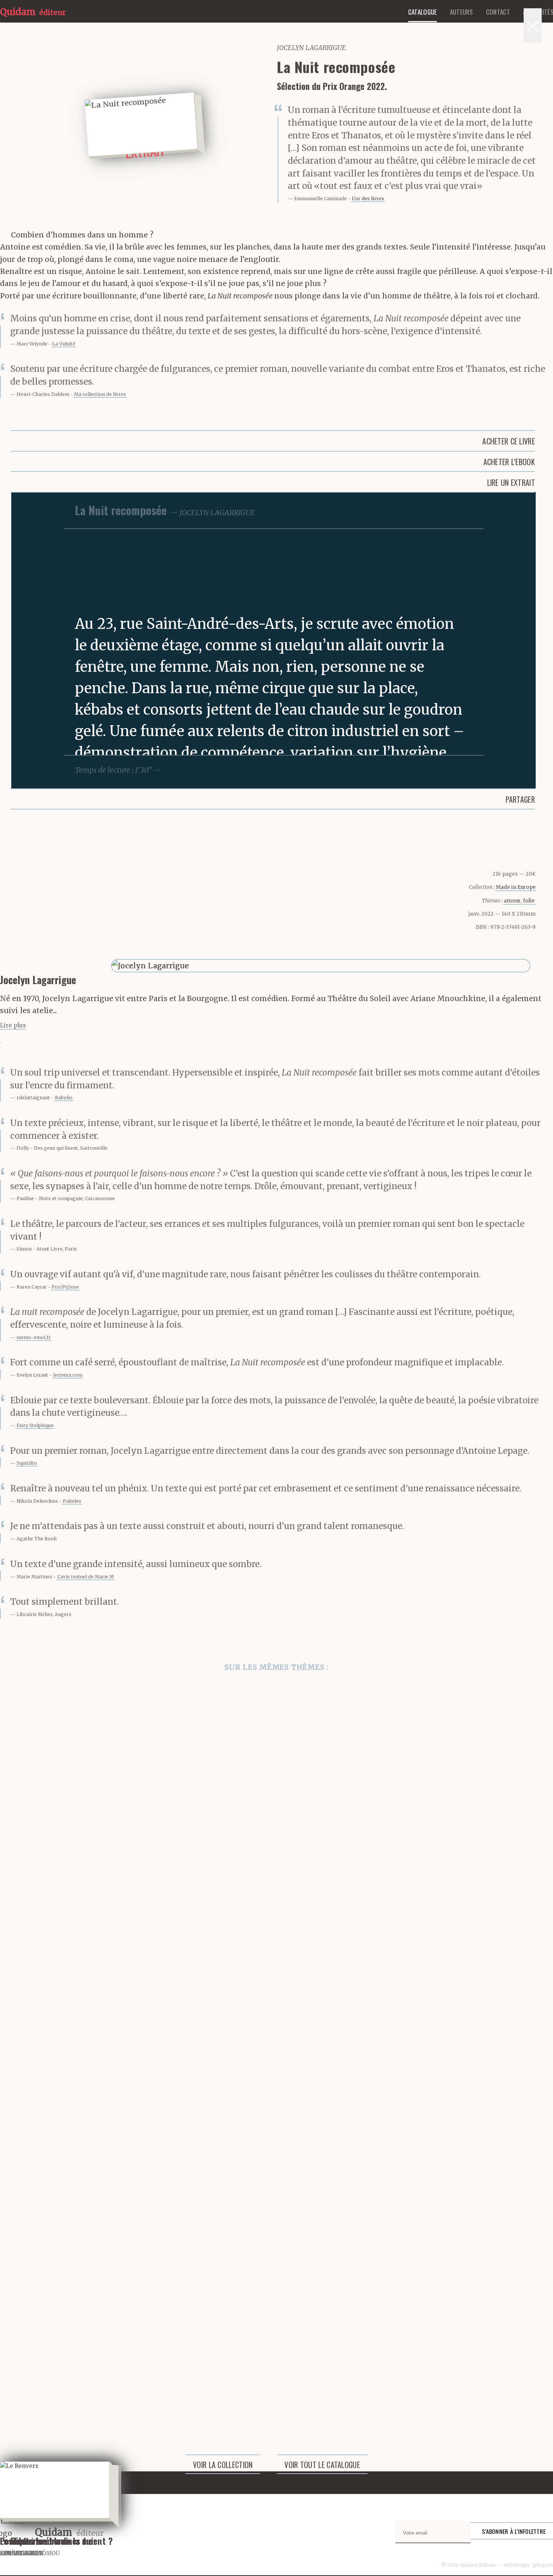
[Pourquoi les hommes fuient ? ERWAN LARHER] (276, 1966)
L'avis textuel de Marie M (86, 1577)
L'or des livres (368, 199)
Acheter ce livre (509, 441)
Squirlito (27, 1463)
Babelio (64, 1098)
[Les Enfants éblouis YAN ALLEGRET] (276, 2154)
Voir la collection (223, 2465)
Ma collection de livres (100, 394)
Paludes (72, 1501)
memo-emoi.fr (34, 1337)
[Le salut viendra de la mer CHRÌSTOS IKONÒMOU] (276, 1777)
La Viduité (64, 344)
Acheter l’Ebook (509, 462)
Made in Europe (516, 887)
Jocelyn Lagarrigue (311, 48)
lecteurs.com (68, 1375)
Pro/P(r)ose (65, 1287)
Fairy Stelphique (35, 1425)
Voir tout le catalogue (322, 2465)
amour (512, 901)
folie (529, 901)
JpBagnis (543, 2565)
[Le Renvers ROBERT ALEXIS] (276, 2342)
